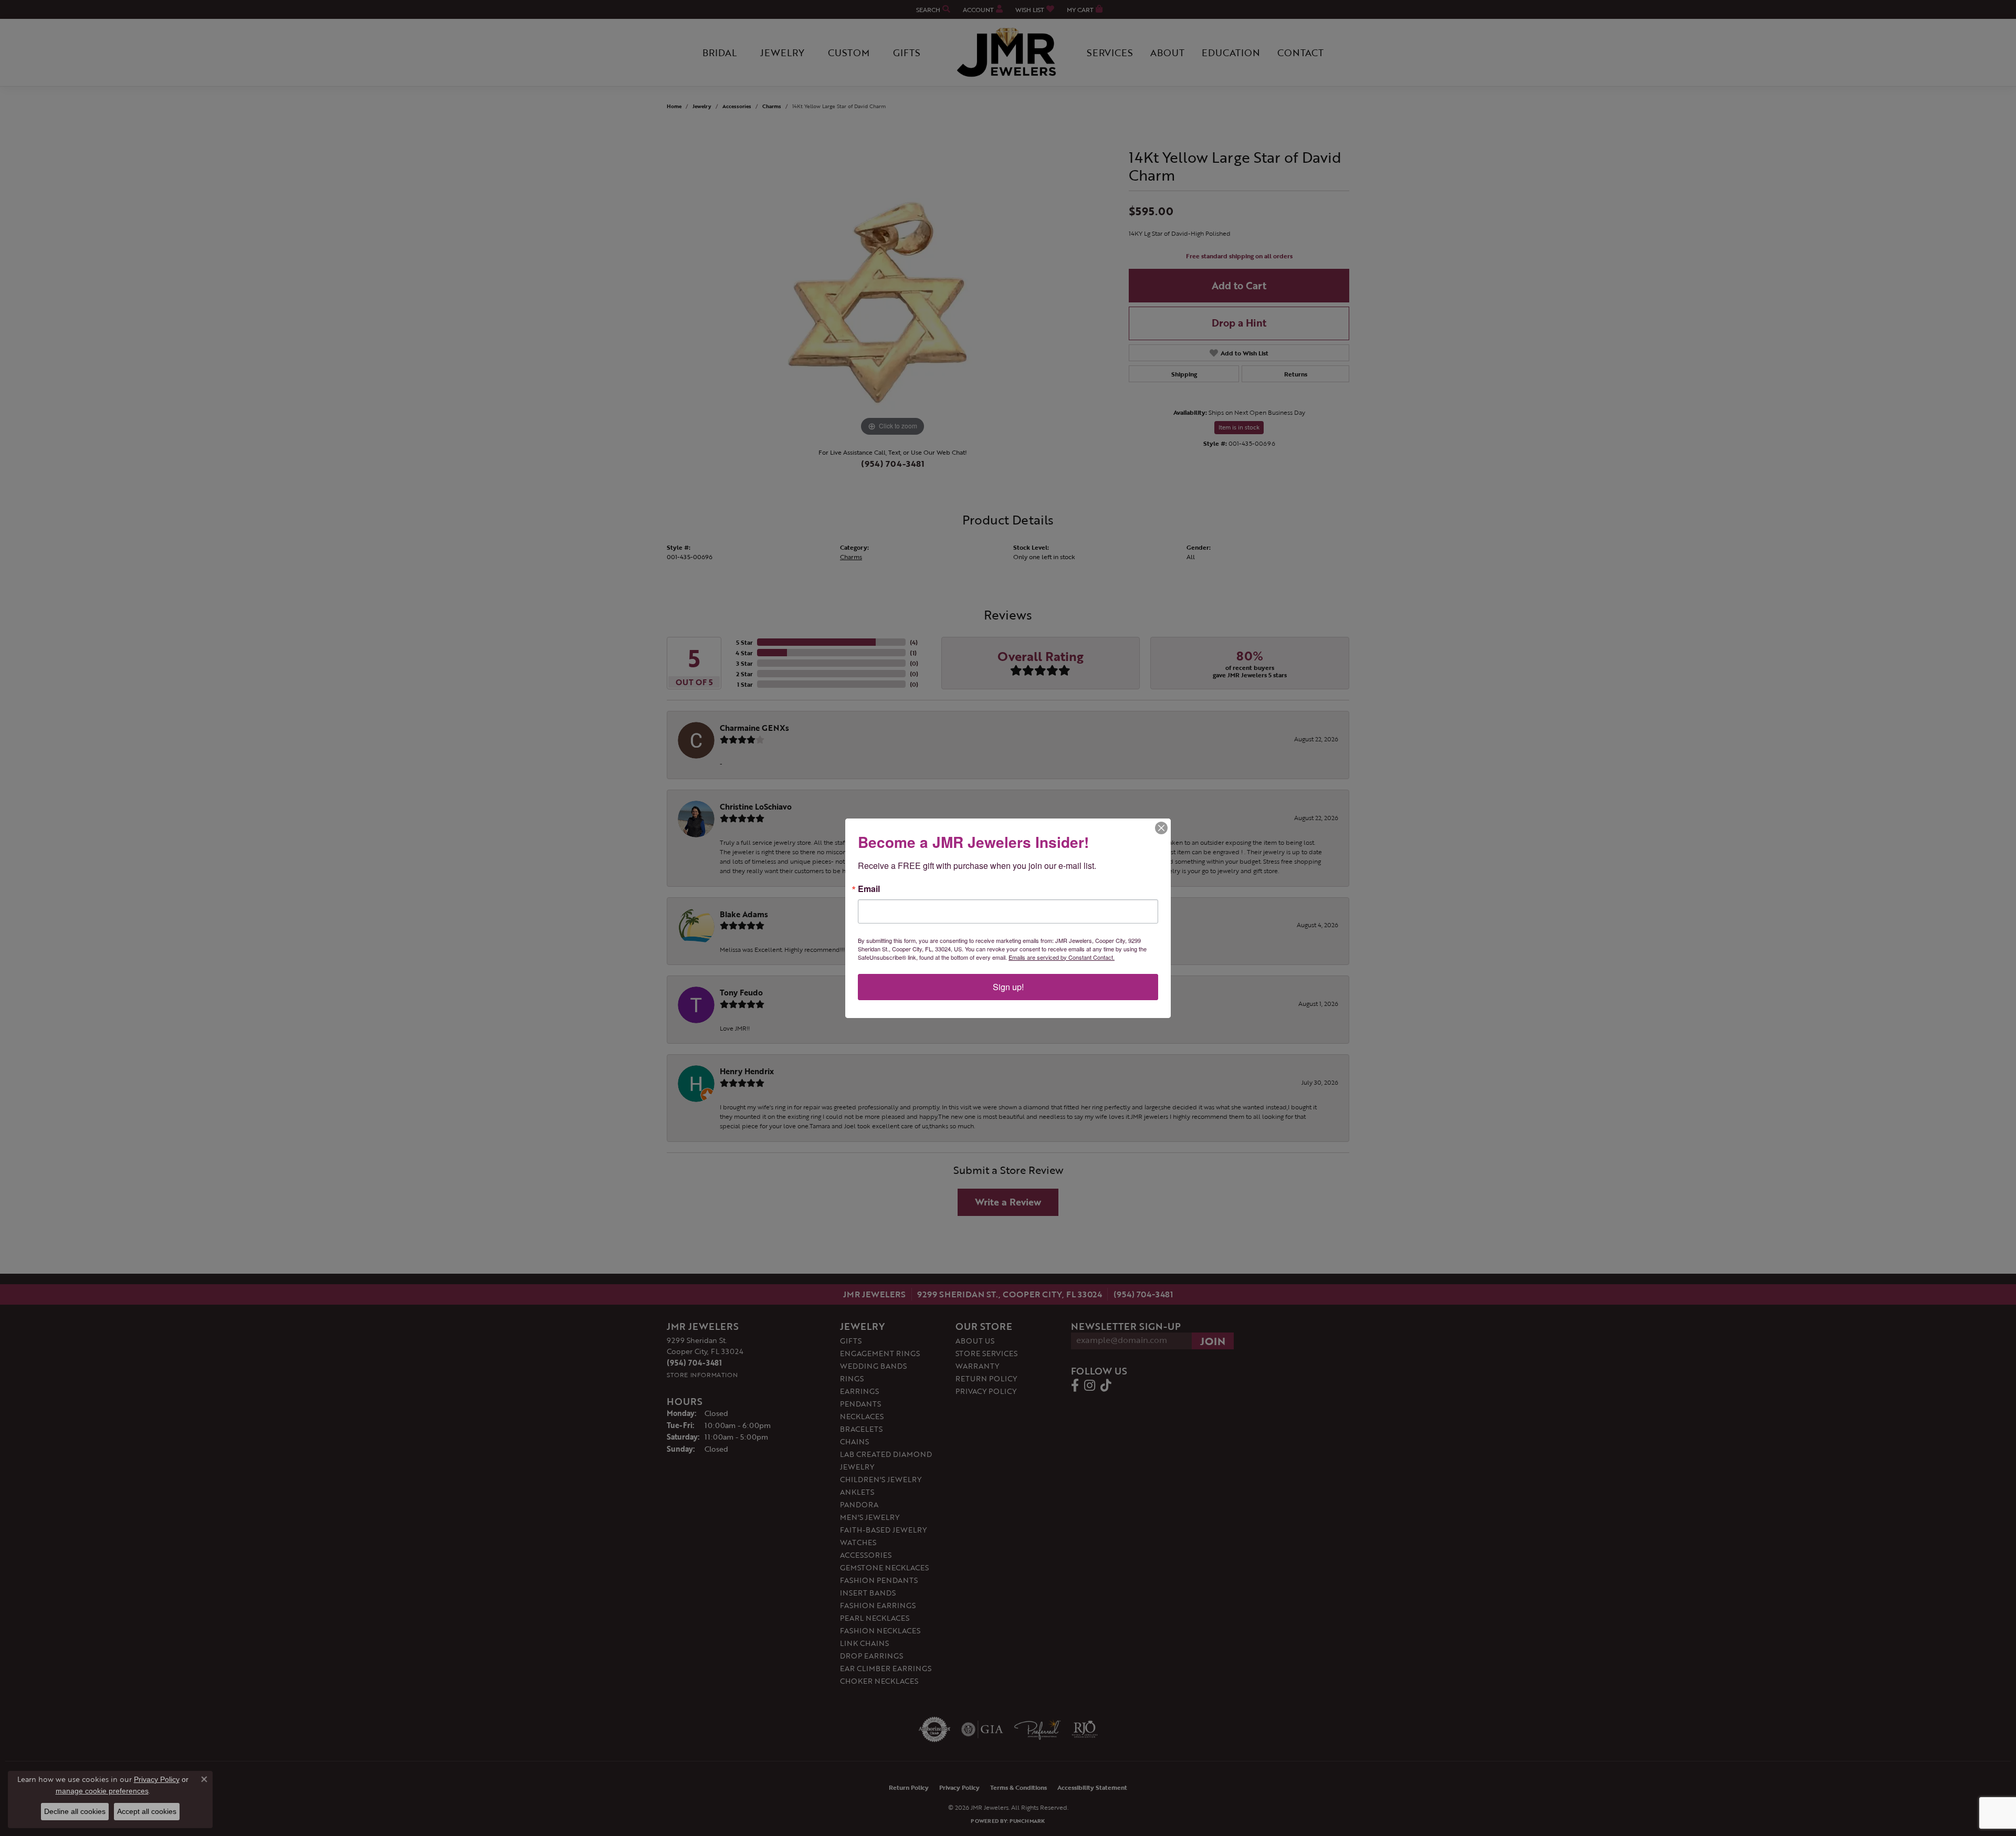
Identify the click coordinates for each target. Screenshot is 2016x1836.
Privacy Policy (157, 1779)
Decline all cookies (75, 1811)
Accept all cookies (147, 1811)
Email (869, 889)
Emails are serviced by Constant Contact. (1062, 957)
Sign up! (1008, 987)
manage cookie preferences (102, 1791)
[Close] (1161, 828)
